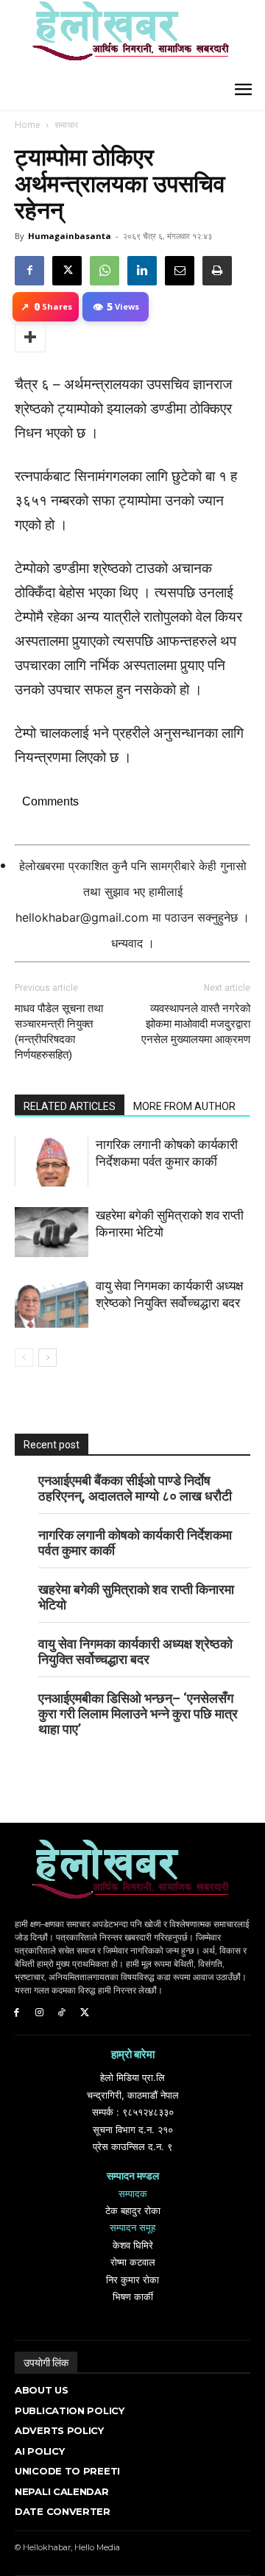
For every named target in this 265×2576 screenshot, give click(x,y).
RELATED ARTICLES (70, 1106)
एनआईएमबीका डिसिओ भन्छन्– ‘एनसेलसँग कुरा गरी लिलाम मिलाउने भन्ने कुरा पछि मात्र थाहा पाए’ (138, 1714)
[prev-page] (24, 1358)
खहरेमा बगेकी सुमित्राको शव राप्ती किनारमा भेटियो (136, 1597)
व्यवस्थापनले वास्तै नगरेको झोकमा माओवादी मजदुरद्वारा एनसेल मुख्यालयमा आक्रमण (196, 1024)
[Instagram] (39, 2013)
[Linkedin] (142, 271)
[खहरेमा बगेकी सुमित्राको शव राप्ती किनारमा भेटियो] (52, 1232)
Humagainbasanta (70, 236)
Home (28, 125)
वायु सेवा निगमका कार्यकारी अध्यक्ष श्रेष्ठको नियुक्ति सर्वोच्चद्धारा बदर (135, 1651)
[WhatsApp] (105, 271)
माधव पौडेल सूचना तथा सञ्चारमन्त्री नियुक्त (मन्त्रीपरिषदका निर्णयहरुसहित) (59, 1032)
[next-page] (47, 1358)
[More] (30, 338)
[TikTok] (62, 2013)
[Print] (217, 271)
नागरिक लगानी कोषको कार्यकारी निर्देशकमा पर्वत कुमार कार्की (135, 1543)
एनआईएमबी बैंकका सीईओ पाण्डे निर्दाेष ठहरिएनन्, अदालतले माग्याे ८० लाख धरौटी (135, 1488)
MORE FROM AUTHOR (184, 1106)
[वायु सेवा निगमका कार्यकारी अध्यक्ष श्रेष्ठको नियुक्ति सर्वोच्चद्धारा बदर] (52, 1303)
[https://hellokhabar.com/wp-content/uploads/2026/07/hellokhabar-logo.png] (125, 37)
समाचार (66, 125)
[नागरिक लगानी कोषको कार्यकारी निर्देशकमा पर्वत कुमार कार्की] (52, 1162)
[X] (67, 271)
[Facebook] (29, 271)
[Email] (180, 271)
